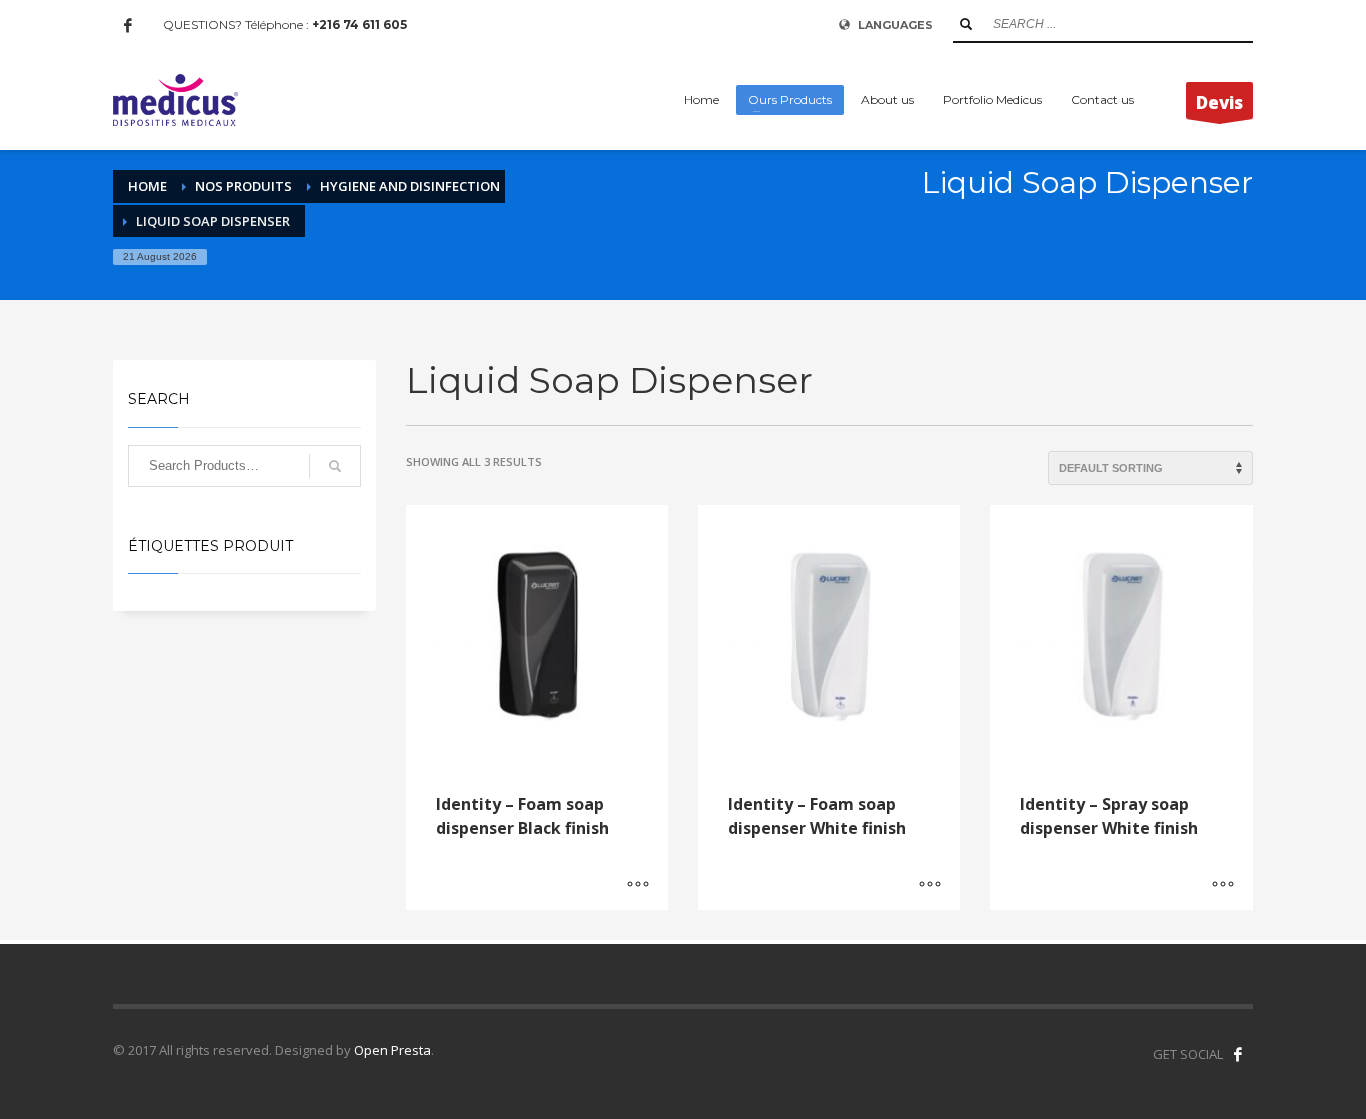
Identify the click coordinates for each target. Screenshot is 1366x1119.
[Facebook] (128, 25)
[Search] (335, 466)
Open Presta (392, 1050)
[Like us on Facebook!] (1238, 1054)
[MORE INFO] (638, 885)
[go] (966, 24)
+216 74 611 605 (359, 24)
